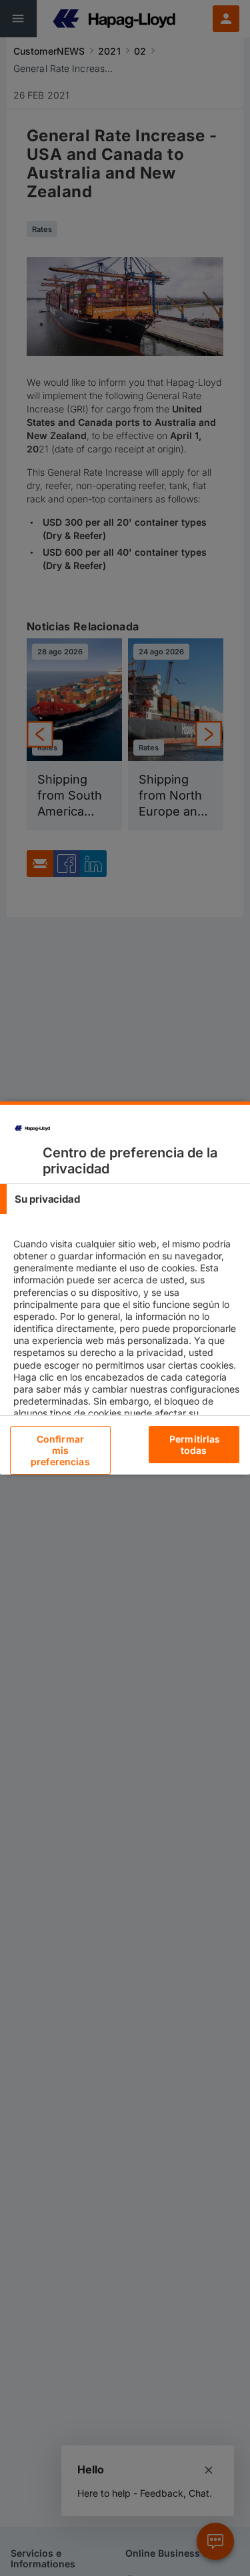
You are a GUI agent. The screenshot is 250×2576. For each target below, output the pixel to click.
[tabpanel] (127, 1352)
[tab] (125, 1199)
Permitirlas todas (195, 1445)
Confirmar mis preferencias (60, 1450)
